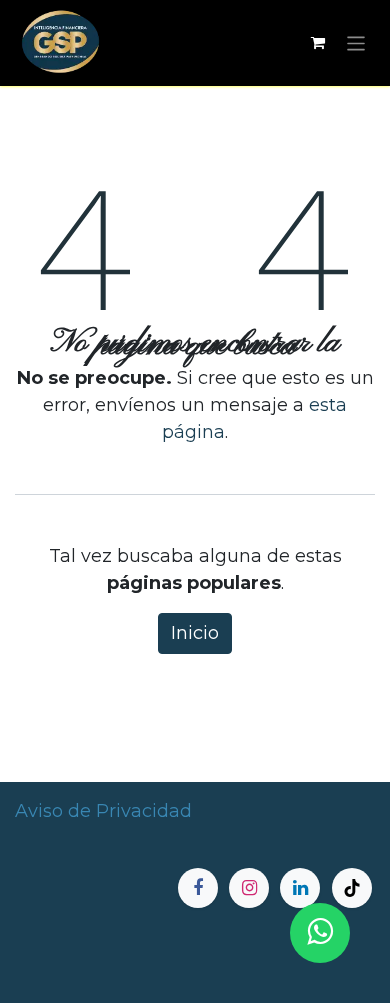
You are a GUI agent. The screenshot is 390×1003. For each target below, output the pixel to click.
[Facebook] (198, 888)
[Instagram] (249, 888)
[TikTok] (352, 888)
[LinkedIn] (300, 888)
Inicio (195, 633)
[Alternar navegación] (356, 42)
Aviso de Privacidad (103, 811)
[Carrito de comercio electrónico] (318, 43)
